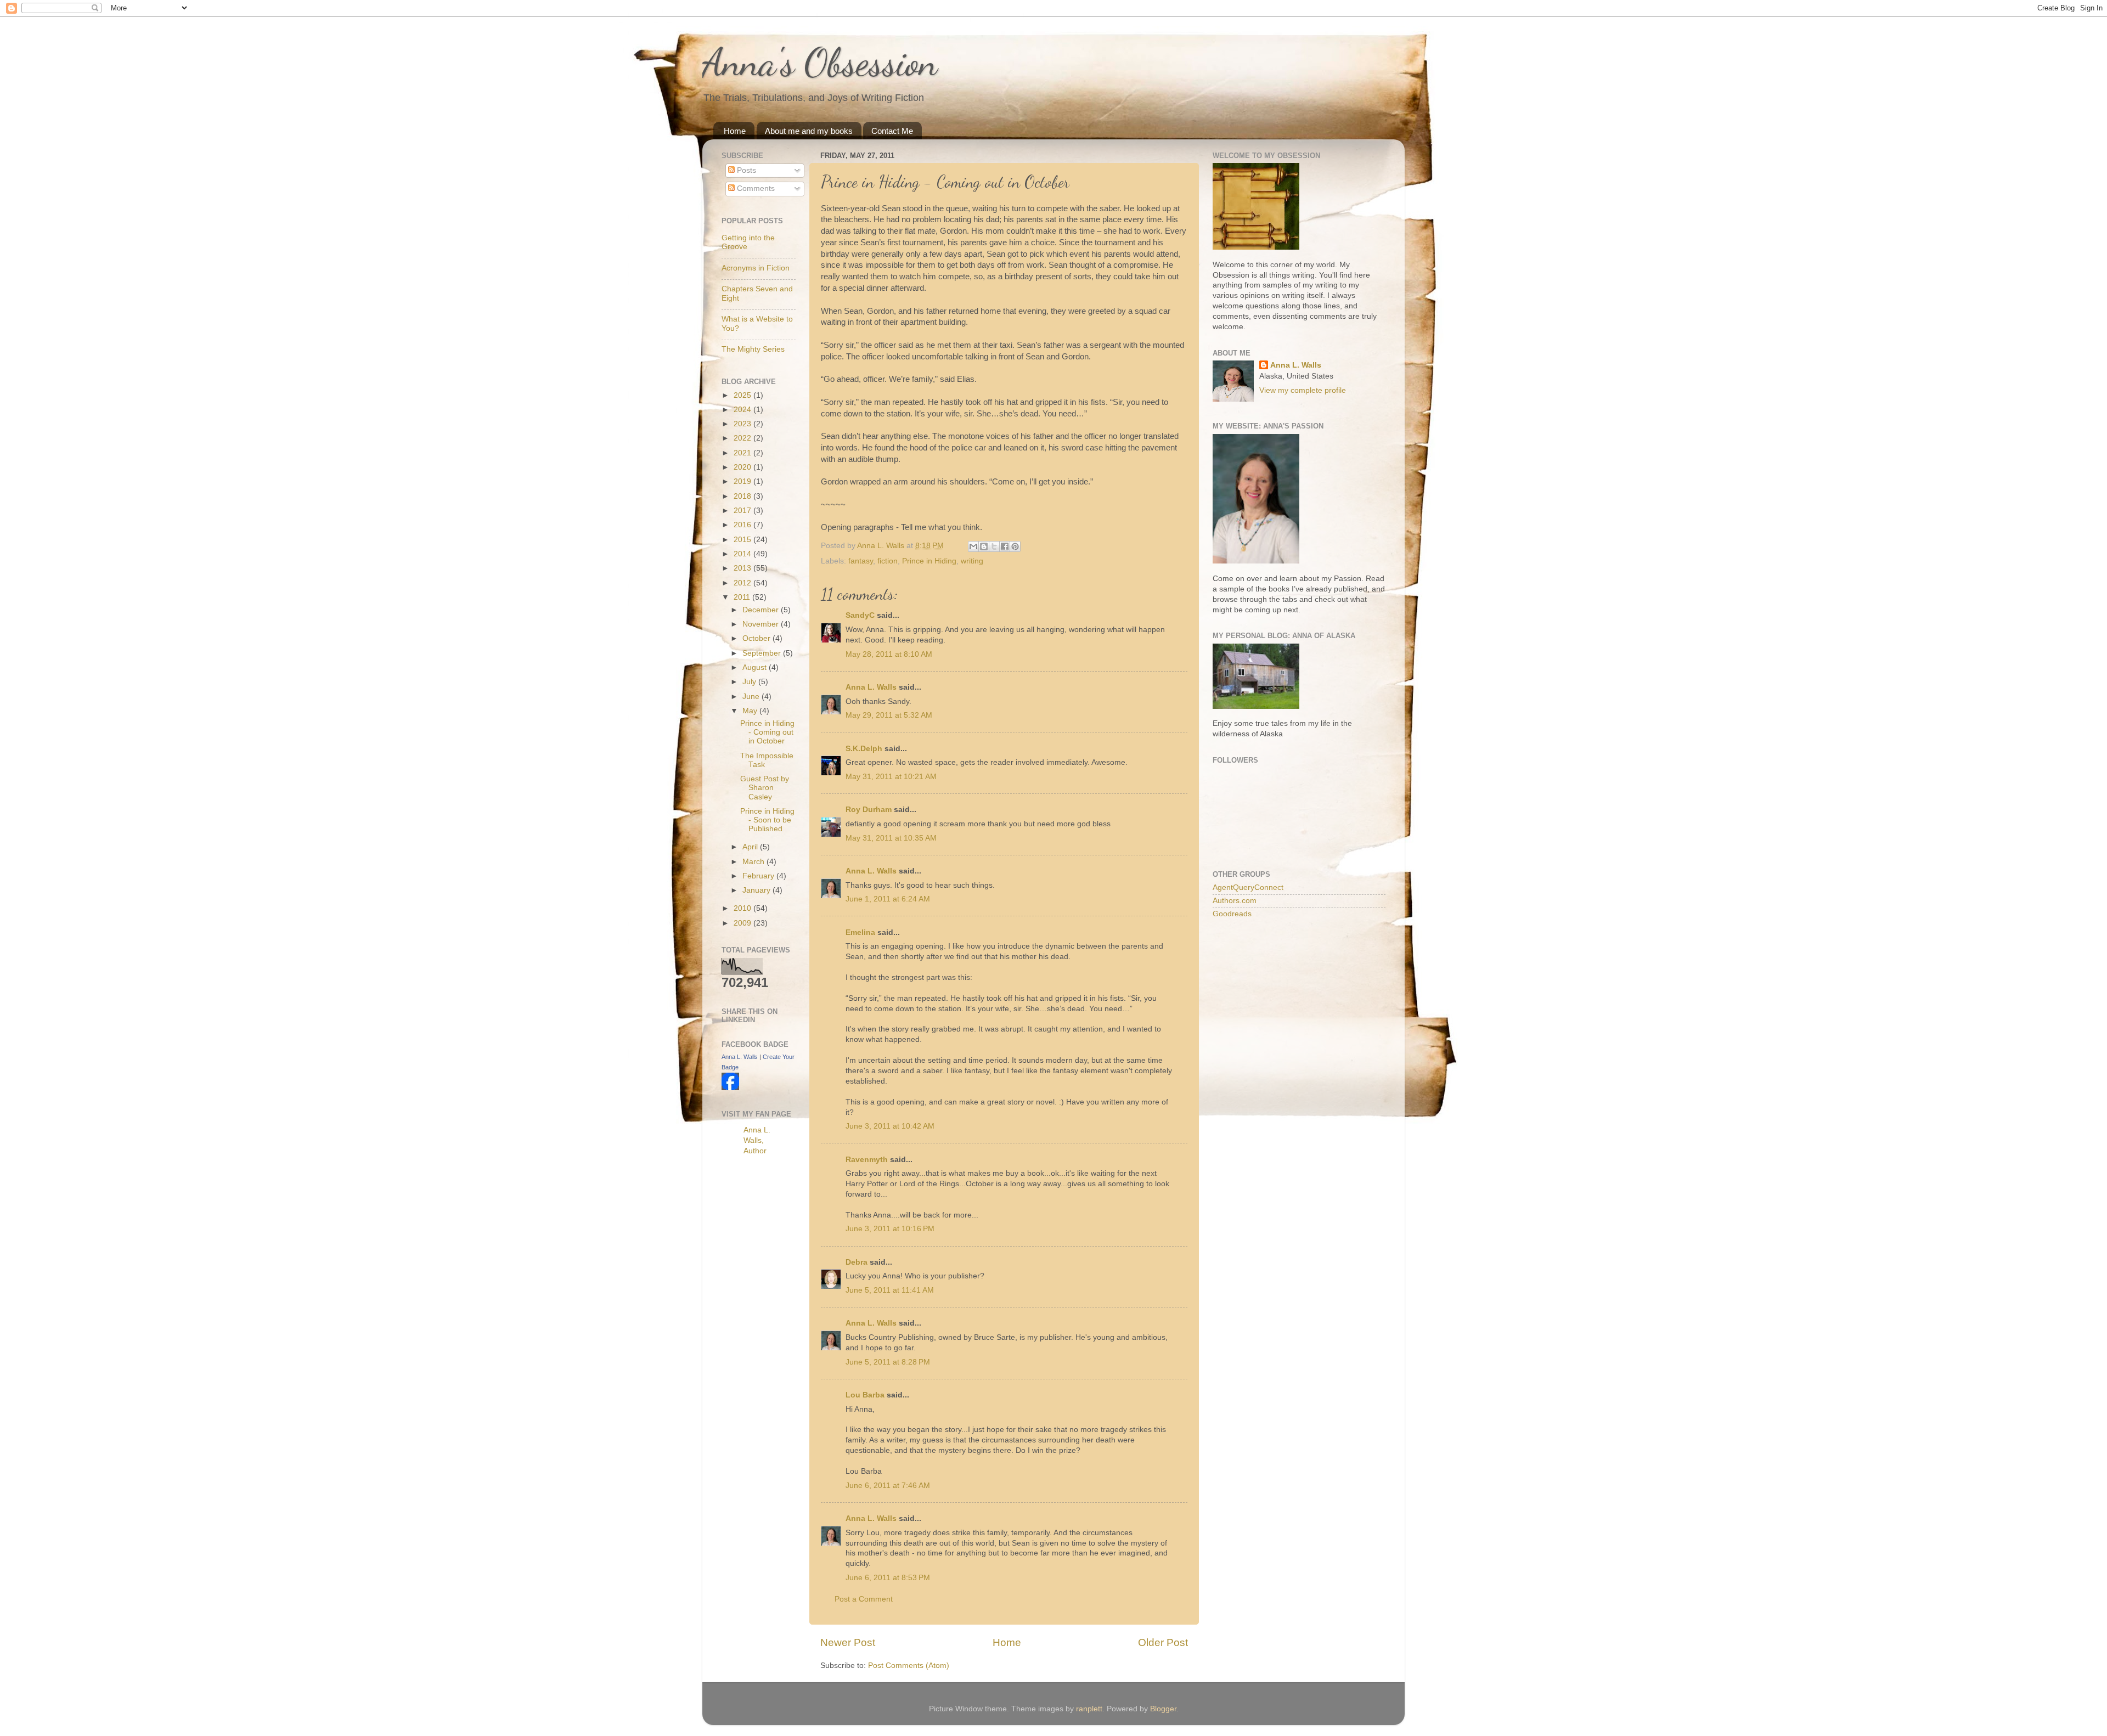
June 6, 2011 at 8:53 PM (888, 1578)
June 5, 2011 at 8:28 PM (888, 1362)
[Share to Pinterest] (1015, 546)
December (762, 610)
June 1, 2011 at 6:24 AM (888, 899)
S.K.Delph (864, 749)
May (751, 711)
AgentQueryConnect (1248, 887)
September (763, 653)
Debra (857, 1262)
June (752, 697)
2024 (743, 410)
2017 (743, 511)
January (757, 890)
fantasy (861, 561)
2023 (743, 424)
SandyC (860, 615)
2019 (743, 481)
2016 (743, 525)
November (762, 624)
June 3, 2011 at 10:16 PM (890, 1229)
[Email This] (973, 546)
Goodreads (1232, 914)
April (751, 847)
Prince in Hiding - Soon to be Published (767, 820)
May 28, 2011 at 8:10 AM (889, 654)
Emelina (860, 932)
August (756, 667)
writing (972, 561)
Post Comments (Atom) (909, 1665)
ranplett (1089, 1709)
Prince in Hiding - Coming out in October (767, 732)
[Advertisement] (765, 1338)
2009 (743, 923)
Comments (755, 188)
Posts (745, 170)
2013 (743, 568)
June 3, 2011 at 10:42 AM (890, 1126)
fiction (888, 561)
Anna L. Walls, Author (757, 1140)
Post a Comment (864, 1599)
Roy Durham (869, 810)
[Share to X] (994, 546)
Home (735, 131)
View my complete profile (1303, 390)
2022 (743, 438)
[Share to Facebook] (1005, 546)
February (759, 876)
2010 (743, 908)
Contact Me (892, 131)
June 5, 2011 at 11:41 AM (890, 1290)
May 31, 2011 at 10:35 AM (891, 838)
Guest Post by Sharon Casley (765, 788)
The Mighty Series (753, 349)
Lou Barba (865, 1395)
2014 (743, 554)
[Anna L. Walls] (730, 1088)
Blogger (1163, 1709)
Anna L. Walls (871, 687)
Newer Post (848, 1642)
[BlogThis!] (984, 546)
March (754, 862)
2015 (743, 540)
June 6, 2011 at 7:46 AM (888, 1486)
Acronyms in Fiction (756, 268)
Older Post (1163, 1642)
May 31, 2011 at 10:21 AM (891, 777)
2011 (743, 597)
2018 (743, 496)
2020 (743, 467)
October (757, 638)
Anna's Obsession (820, 63)
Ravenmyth (867, 1160)
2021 (743, 453)
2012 (743, 583)
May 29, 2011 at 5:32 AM (889, 715)
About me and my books (809, 131)
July (750, 682)
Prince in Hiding (929, 561)
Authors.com (1235, 901)
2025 (743, 395)
